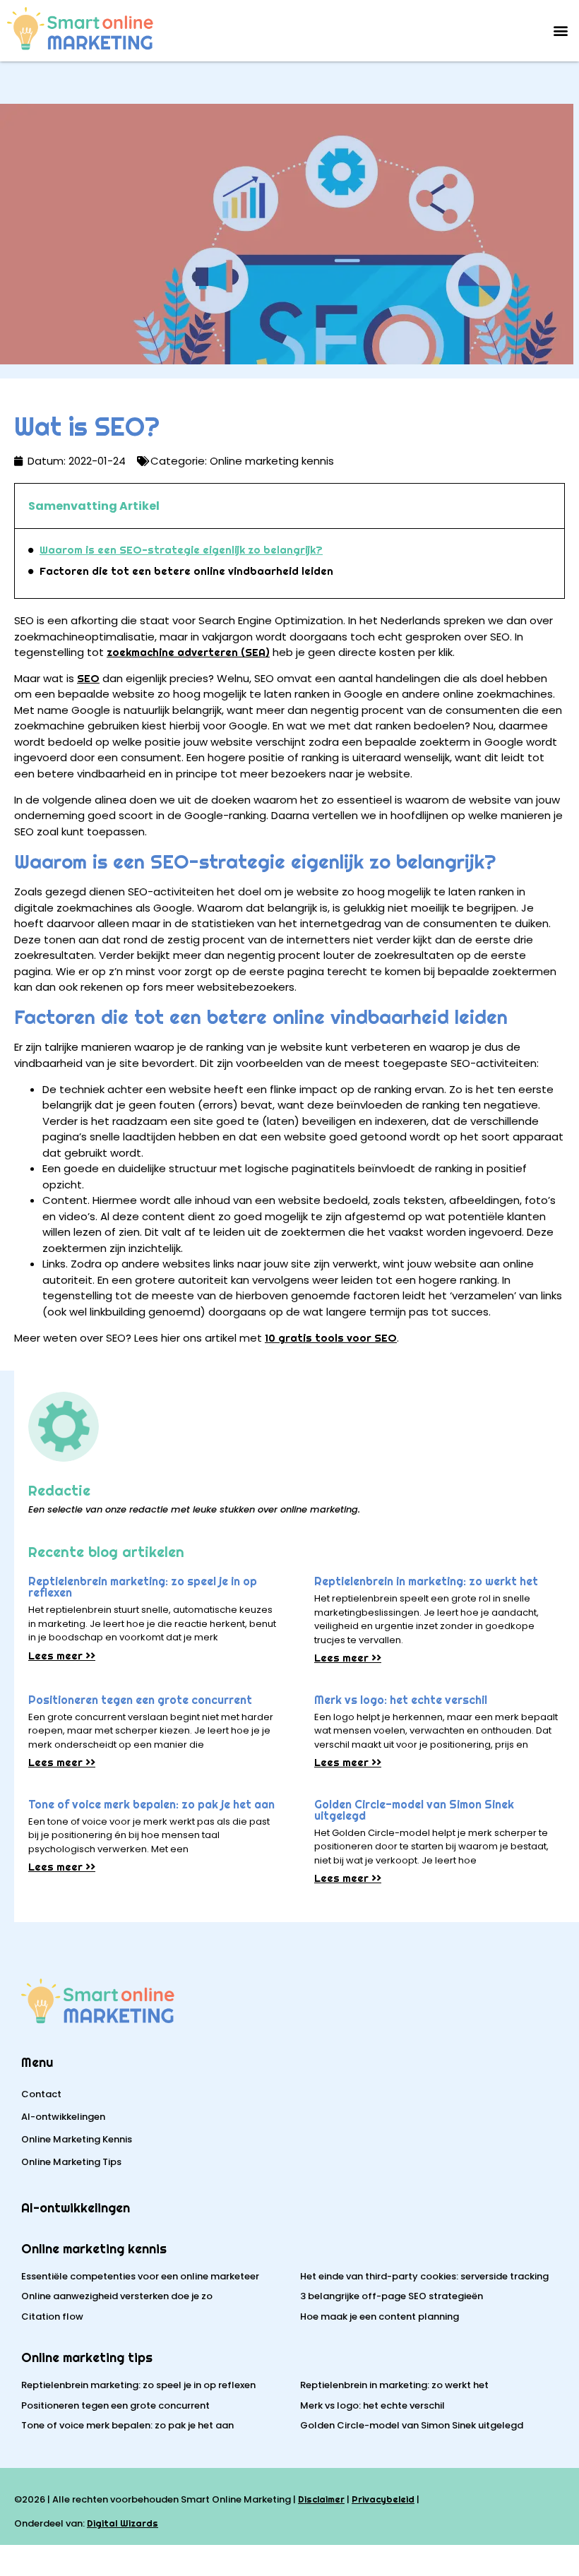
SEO (88, 678)
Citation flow (52, 2316)
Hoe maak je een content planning (380, 2316)
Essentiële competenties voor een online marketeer (140, 2276)
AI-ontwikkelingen (63, 2117)
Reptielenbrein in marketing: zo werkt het (426, 1581)
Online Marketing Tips (71, 2162)
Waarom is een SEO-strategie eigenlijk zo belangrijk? (181, 550)
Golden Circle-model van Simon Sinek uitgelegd (414, 1810)
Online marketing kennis (94, 2249)
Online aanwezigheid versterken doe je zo (117, 2296)
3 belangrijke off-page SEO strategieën (392, 2296)
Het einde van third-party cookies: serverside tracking (424, 2276)
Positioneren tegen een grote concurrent (140, 1700)
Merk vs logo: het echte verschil (401, 1700)
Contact (41, 2094)
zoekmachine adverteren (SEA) (188, 652)
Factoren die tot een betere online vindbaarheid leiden (186, 571)
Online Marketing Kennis (77, 2139)
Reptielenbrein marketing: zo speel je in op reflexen (143, 1587)
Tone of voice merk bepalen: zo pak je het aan (151, 1805)
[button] (560, 31)
